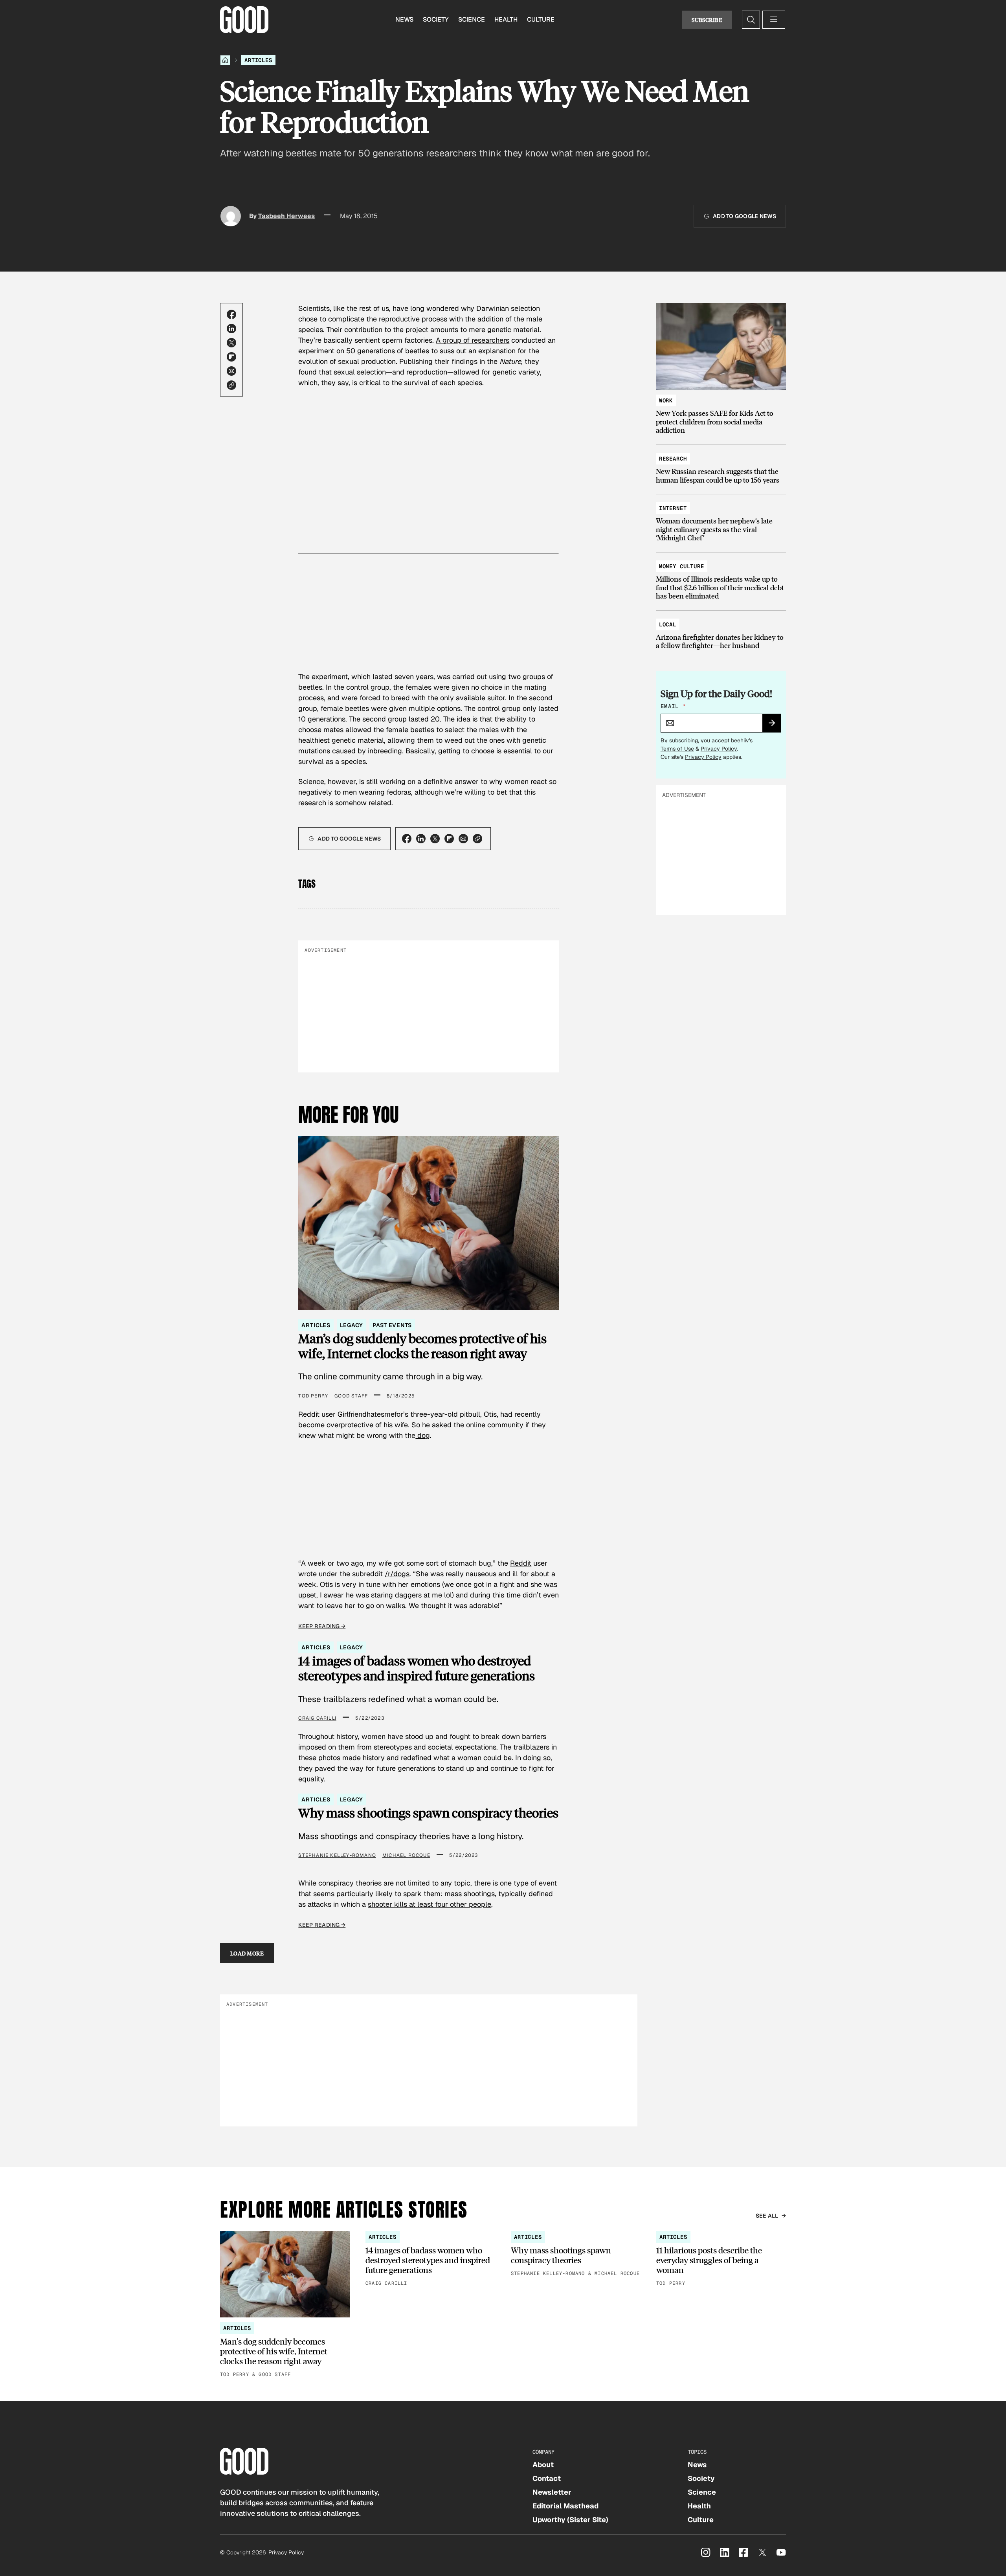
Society (436, 19)
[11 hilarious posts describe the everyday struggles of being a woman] (721, 2259)
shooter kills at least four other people (430, 1904)
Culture (541, 19)
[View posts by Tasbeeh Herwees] (231, 216)
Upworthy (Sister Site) (570, 2520)
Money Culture (682, 566)
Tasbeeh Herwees (286, 216)
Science (472, 19)
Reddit (521, 1563)
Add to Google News (744, 216)
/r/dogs (397, 1574)
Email (673, 706)
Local (668, 624)
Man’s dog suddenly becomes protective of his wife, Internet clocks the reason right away (422, 1346)
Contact (547, 2478)
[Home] (225, 60)
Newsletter (552, 2492)
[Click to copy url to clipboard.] (231, 385)
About (543, 2465)
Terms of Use (677, 749)
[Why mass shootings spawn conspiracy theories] (576, 2254)
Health (506, 19)
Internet (673, 508)
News (404, 19)
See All (767, 2216)
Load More (247, 1953)
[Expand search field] (751, 20)
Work (666, 400)
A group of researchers (473, 340)
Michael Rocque (406, 1855)
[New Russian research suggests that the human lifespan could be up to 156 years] (721, 465)
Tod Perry (313, 1396)
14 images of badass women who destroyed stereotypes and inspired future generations (417, 1668)
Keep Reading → (322, 1626)
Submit (775, 725)
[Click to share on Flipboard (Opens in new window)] (231, 357)
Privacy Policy (719, 749)
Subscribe (707, 20)
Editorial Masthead (565, 2506)
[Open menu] (774, 20)
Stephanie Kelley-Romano (337, 1855)
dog (423, 1435)
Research (673, 459)
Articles (258, 60)
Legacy (352, 1325)
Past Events (392, 1325)
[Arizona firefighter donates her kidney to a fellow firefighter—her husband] (721, 631)
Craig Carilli (317, 1718)
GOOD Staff (351, 1396)
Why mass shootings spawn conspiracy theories (428, 1813)
